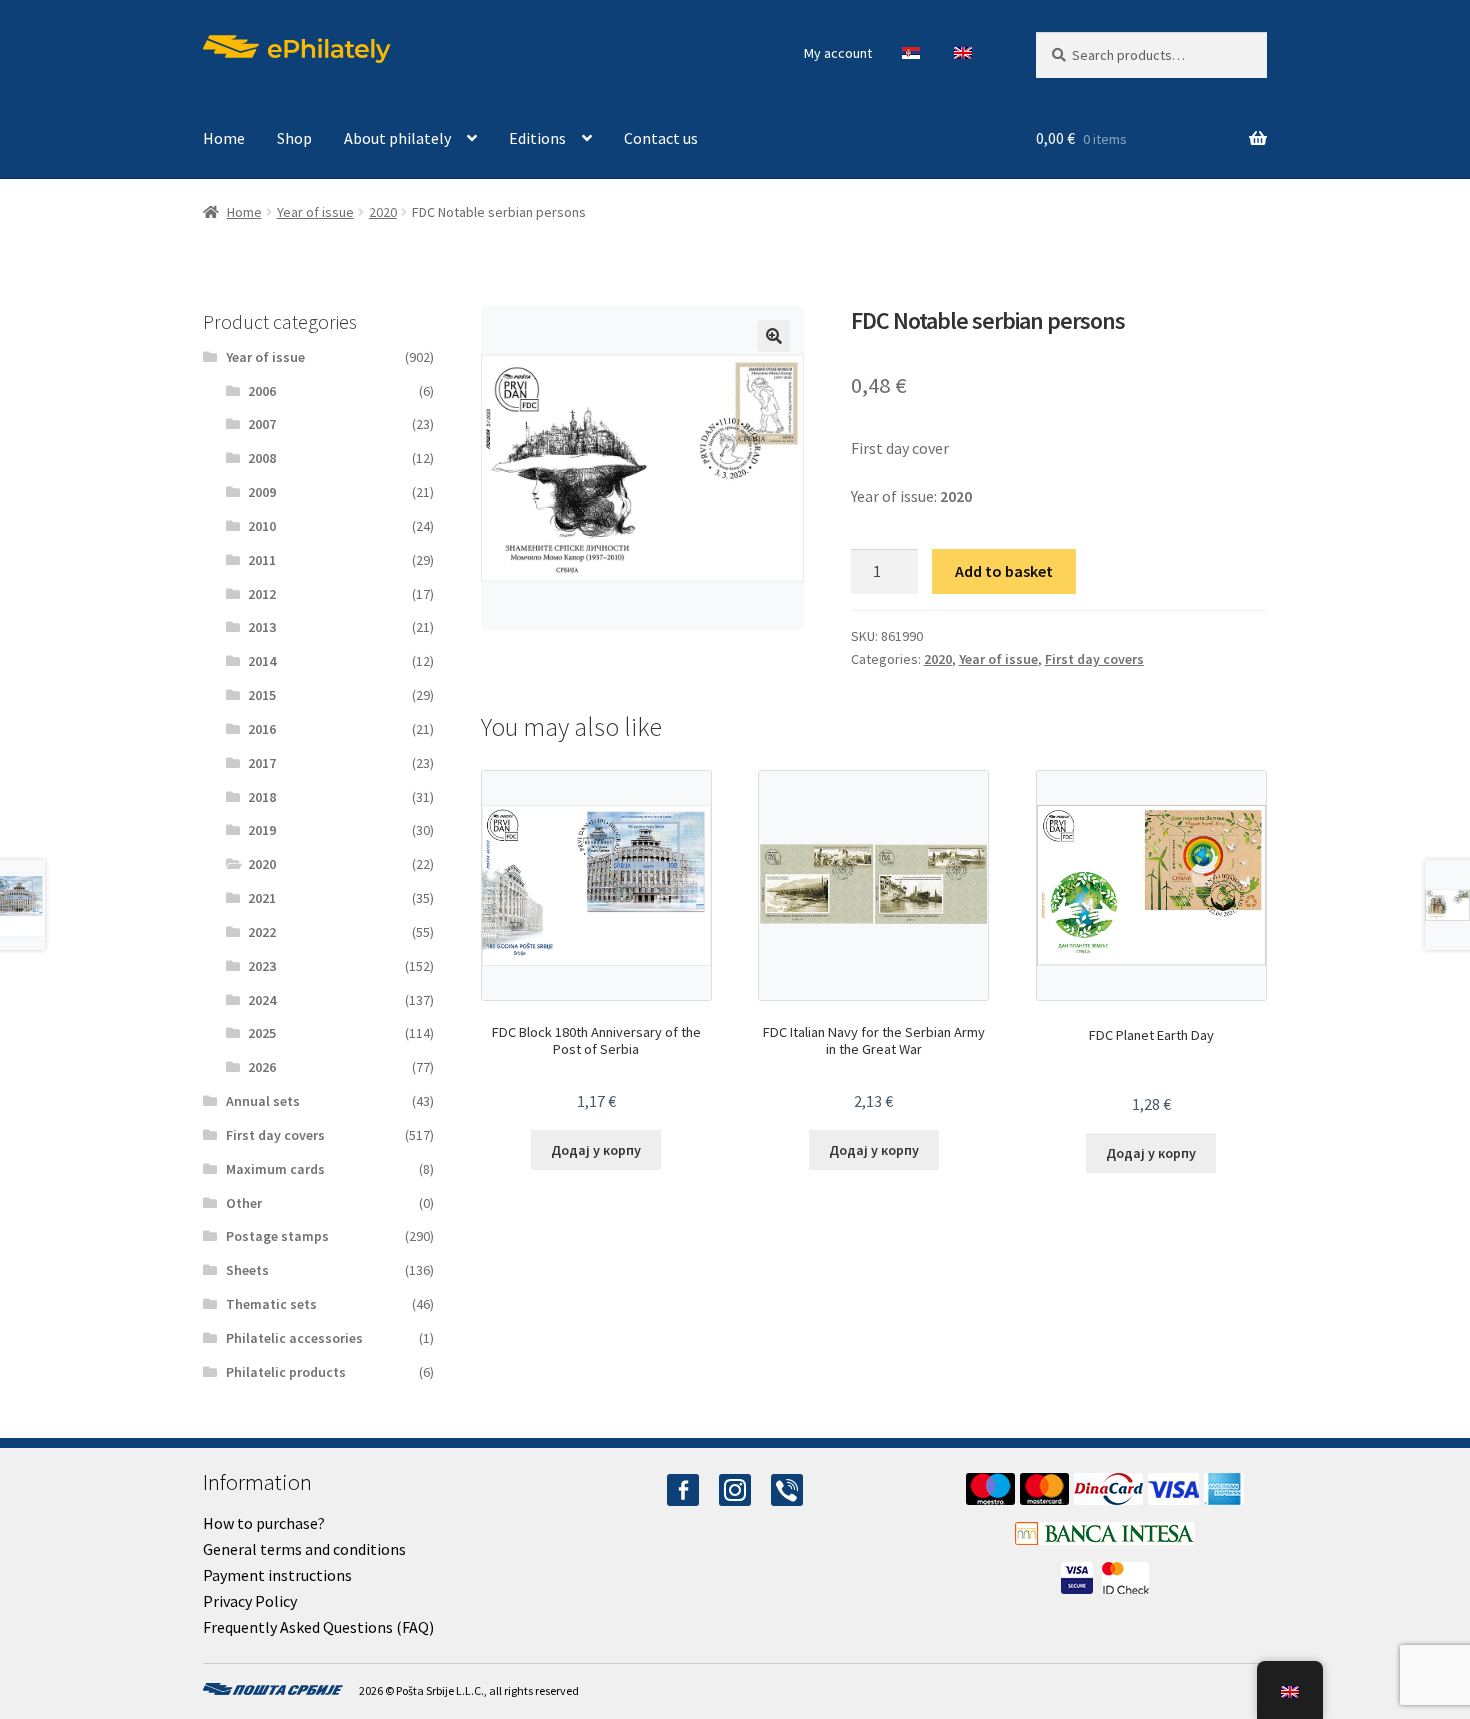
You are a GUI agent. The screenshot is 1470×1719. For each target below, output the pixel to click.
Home (224, 138)
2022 (262, 932)
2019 (262, 830)
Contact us (661, 138)
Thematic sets (271, 1304)
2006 (262, 391)
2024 (262, 1000)
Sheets (247, 1270)
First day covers (1094, 659)
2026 (262, 1067)
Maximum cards (275, 1169)
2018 (262, 797)
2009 (262, 492)
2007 (262, 424)
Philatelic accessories (294, 1338)
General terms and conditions (304, 1549)
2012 (262, 594)
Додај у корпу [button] (596, 1150)
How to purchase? (264, 1523)
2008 (262, 458)
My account (838, 53)
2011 (262, 560)
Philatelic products (286, 1372)
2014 (262, 661)
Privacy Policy (250, 1601)
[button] (774, 336)
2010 (262, 526)
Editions (537, 138)
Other (244, 1203)
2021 (262, 898)
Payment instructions (277, 1575)
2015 (262, 695)
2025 (262, 1033)
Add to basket (1004, 571)
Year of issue (315, 212)
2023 (262, 966)
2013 (262, 627)
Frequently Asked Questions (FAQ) (318, 1627)
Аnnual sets (263, 1101)
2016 (262, 729)
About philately (397, 138)
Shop (294, 138)
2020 (383, 212)
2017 (262, 763)
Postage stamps (277, 1236)
